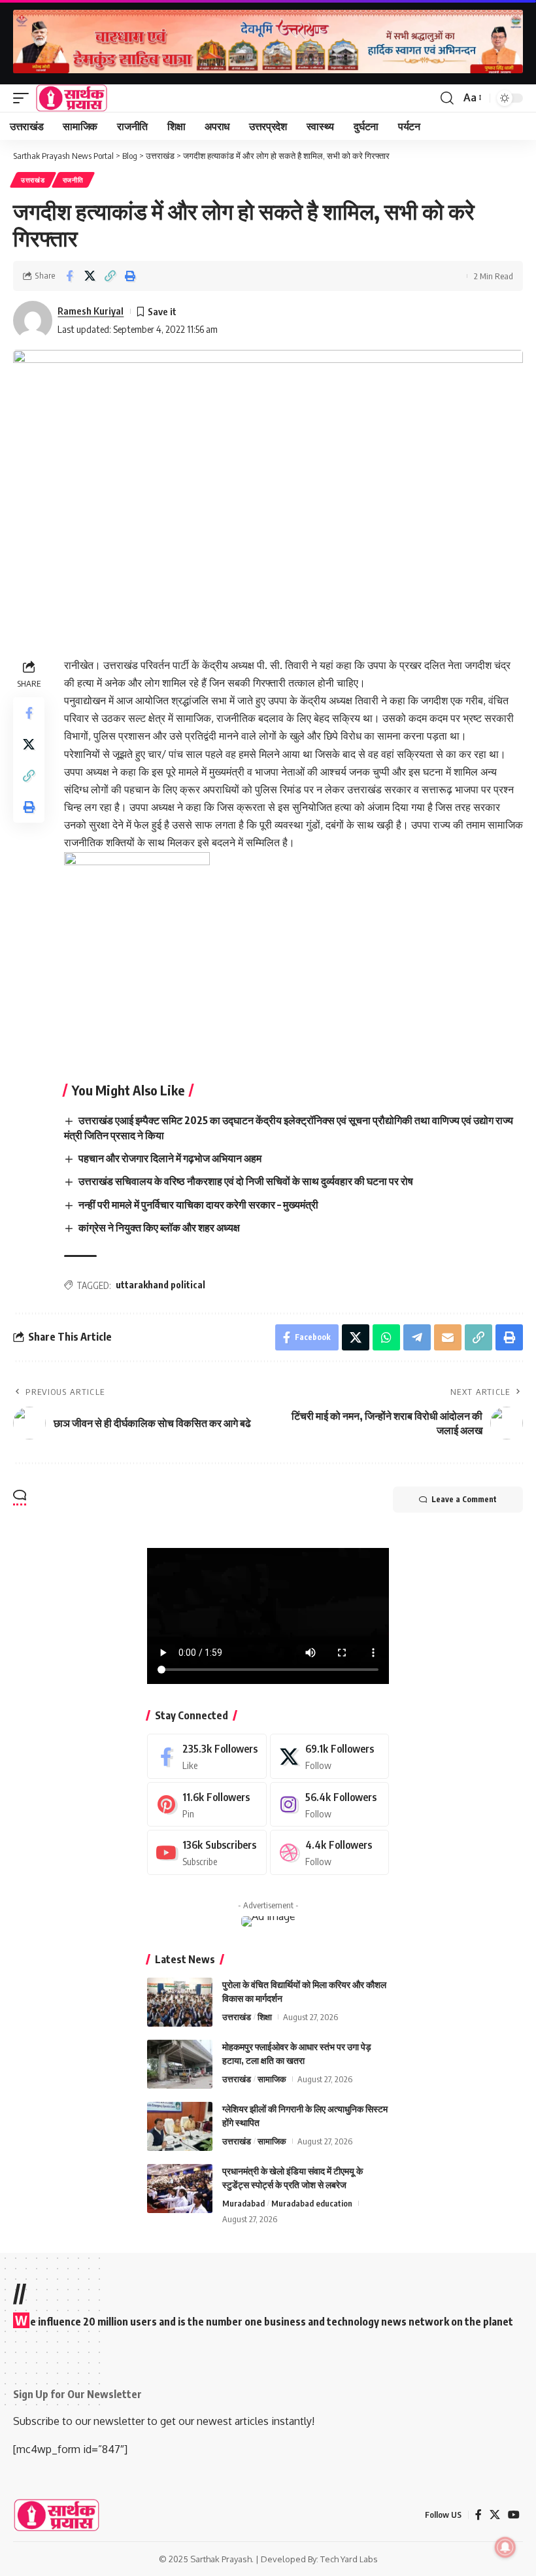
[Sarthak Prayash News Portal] (72, 98)
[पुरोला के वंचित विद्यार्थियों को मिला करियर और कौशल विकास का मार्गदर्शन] (180, 2002)
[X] (330, 1756)
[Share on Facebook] (69, 276)
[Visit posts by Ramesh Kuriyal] (33, 320)
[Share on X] (90, 276)
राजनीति (73, 180)
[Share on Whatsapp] (386, 1337)
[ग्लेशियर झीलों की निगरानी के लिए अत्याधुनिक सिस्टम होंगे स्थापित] (180, 2126)
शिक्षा (265, 2017)
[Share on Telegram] (417, 1337)
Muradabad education (312, 2203)
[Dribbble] (330, 1852)
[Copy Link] (110, 276)
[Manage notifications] (505, 2547)
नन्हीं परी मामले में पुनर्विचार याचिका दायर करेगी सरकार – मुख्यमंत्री (198, 1205)
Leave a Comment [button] (464, 1499)
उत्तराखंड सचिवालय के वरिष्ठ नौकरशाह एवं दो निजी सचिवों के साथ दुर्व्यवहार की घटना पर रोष (246, 1181)
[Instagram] (330, 1805)
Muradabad (243, 2203)
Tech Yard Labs (349, 2559)
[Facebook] (207, 1756)
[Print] (130, 276)
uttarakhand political (160, 1285)
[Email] (448, 1337)
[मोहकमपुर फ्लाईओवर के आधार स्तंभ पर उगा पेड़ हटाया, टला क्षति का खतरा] (180, 2064)
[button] (24, 98)
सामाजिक (272, 2079)
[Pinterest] (207, 1805)
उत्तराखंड (33, 180)
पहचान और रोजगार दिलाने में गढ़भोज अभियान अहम (170, 1158)
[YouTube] (514, 2515)
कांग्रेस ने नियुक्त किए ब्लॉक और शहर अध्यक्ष (159, 1228)
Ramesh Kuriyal (91, 311)
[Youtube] (207, 1852)
